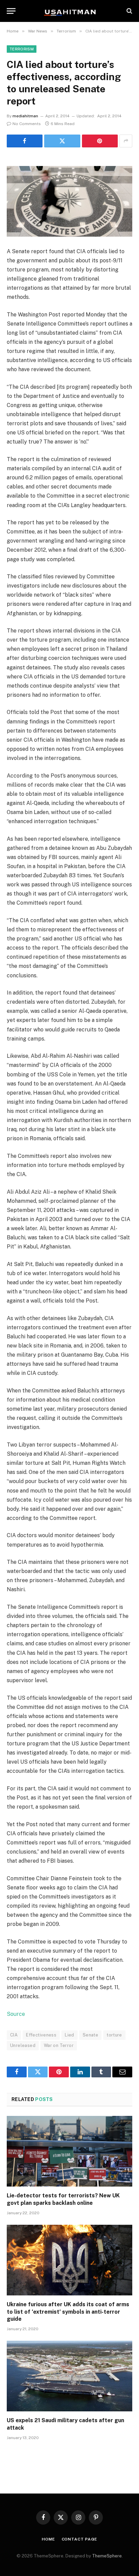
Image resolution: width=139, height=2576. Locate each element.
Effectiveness (41, 2035)
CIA (14, 2035)
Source (16, 2014)
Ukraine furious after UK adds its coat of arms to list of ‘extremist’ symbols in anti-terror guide (68, 2312)
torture (114, 2035)
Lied (69, 2035)
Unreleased (23, 2045)
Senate (90, 2035)
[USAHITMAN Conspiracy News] (69, 11)
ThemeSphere (107, 2556)
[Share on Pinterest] (100, 141)
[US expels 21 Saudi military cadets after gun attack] (69, 2376)
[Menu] (11, 11)
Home (48, 2539)
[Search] (129, 11)
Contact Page (79, 2539)
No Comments (27, 124)
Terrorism (22, 49)
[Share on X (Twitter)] (62, 141)
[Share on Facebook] (25, 141)
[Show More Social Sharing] (126, 141)
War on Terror (59, 2045)
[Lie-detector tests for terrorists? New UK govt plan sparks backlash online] (69, 2151)
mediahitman (25, 116)
